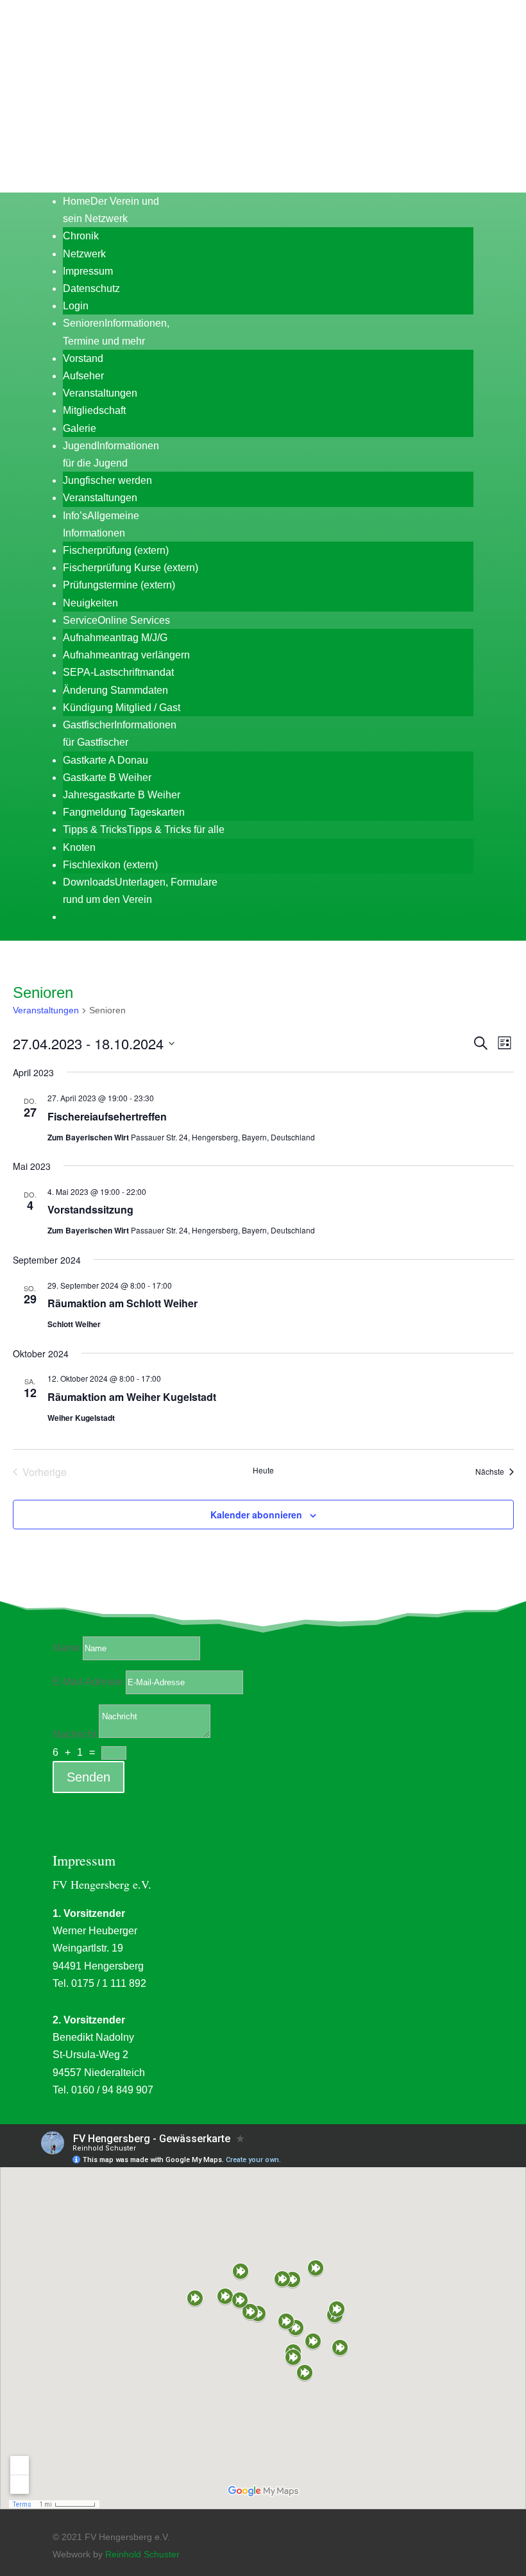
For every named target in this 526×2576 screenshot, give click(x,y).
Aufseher (83, 376)
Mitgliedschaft (94, 410)
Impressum (88, 271)
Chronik (81, 236)
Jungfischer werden (107, 480)
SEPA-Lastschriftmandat (118, 672)
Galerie (80, 428)
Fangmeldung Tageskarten (124, 812)
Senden (89, 1777)
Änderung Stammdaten (115, 690)
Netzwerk (84, 254)
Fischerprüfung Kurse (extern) (131, 568)
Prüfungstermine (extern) (119, 585)
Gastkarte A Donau (106, 760)
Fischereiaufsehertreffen (107, 1116)
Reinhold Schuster (142, 2554)
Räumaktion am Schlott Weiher (123, 1303)
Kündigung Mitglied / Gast (122, 708)
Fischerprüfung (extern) (116, 550)
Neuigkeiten (90, 603)
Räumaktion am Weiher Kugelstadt (132, 1397)
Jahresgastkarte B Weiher (122, 795)
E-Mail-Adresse (88, 1682)
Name (66, 1648)
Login (76, 306)
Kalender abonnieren (256, 1515)
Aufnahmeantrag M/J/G (115, 638)
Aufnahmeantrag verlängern (126, 655)
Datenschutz (91, 288)
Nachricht (74, 1734)
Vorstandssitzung (90, 1209)
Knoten (79, 847)
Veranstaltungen (100, 393)
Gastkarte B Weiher (107, 777)
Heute (263, 1470)
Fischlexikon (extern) (110, 865)
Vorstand (83, 358)
